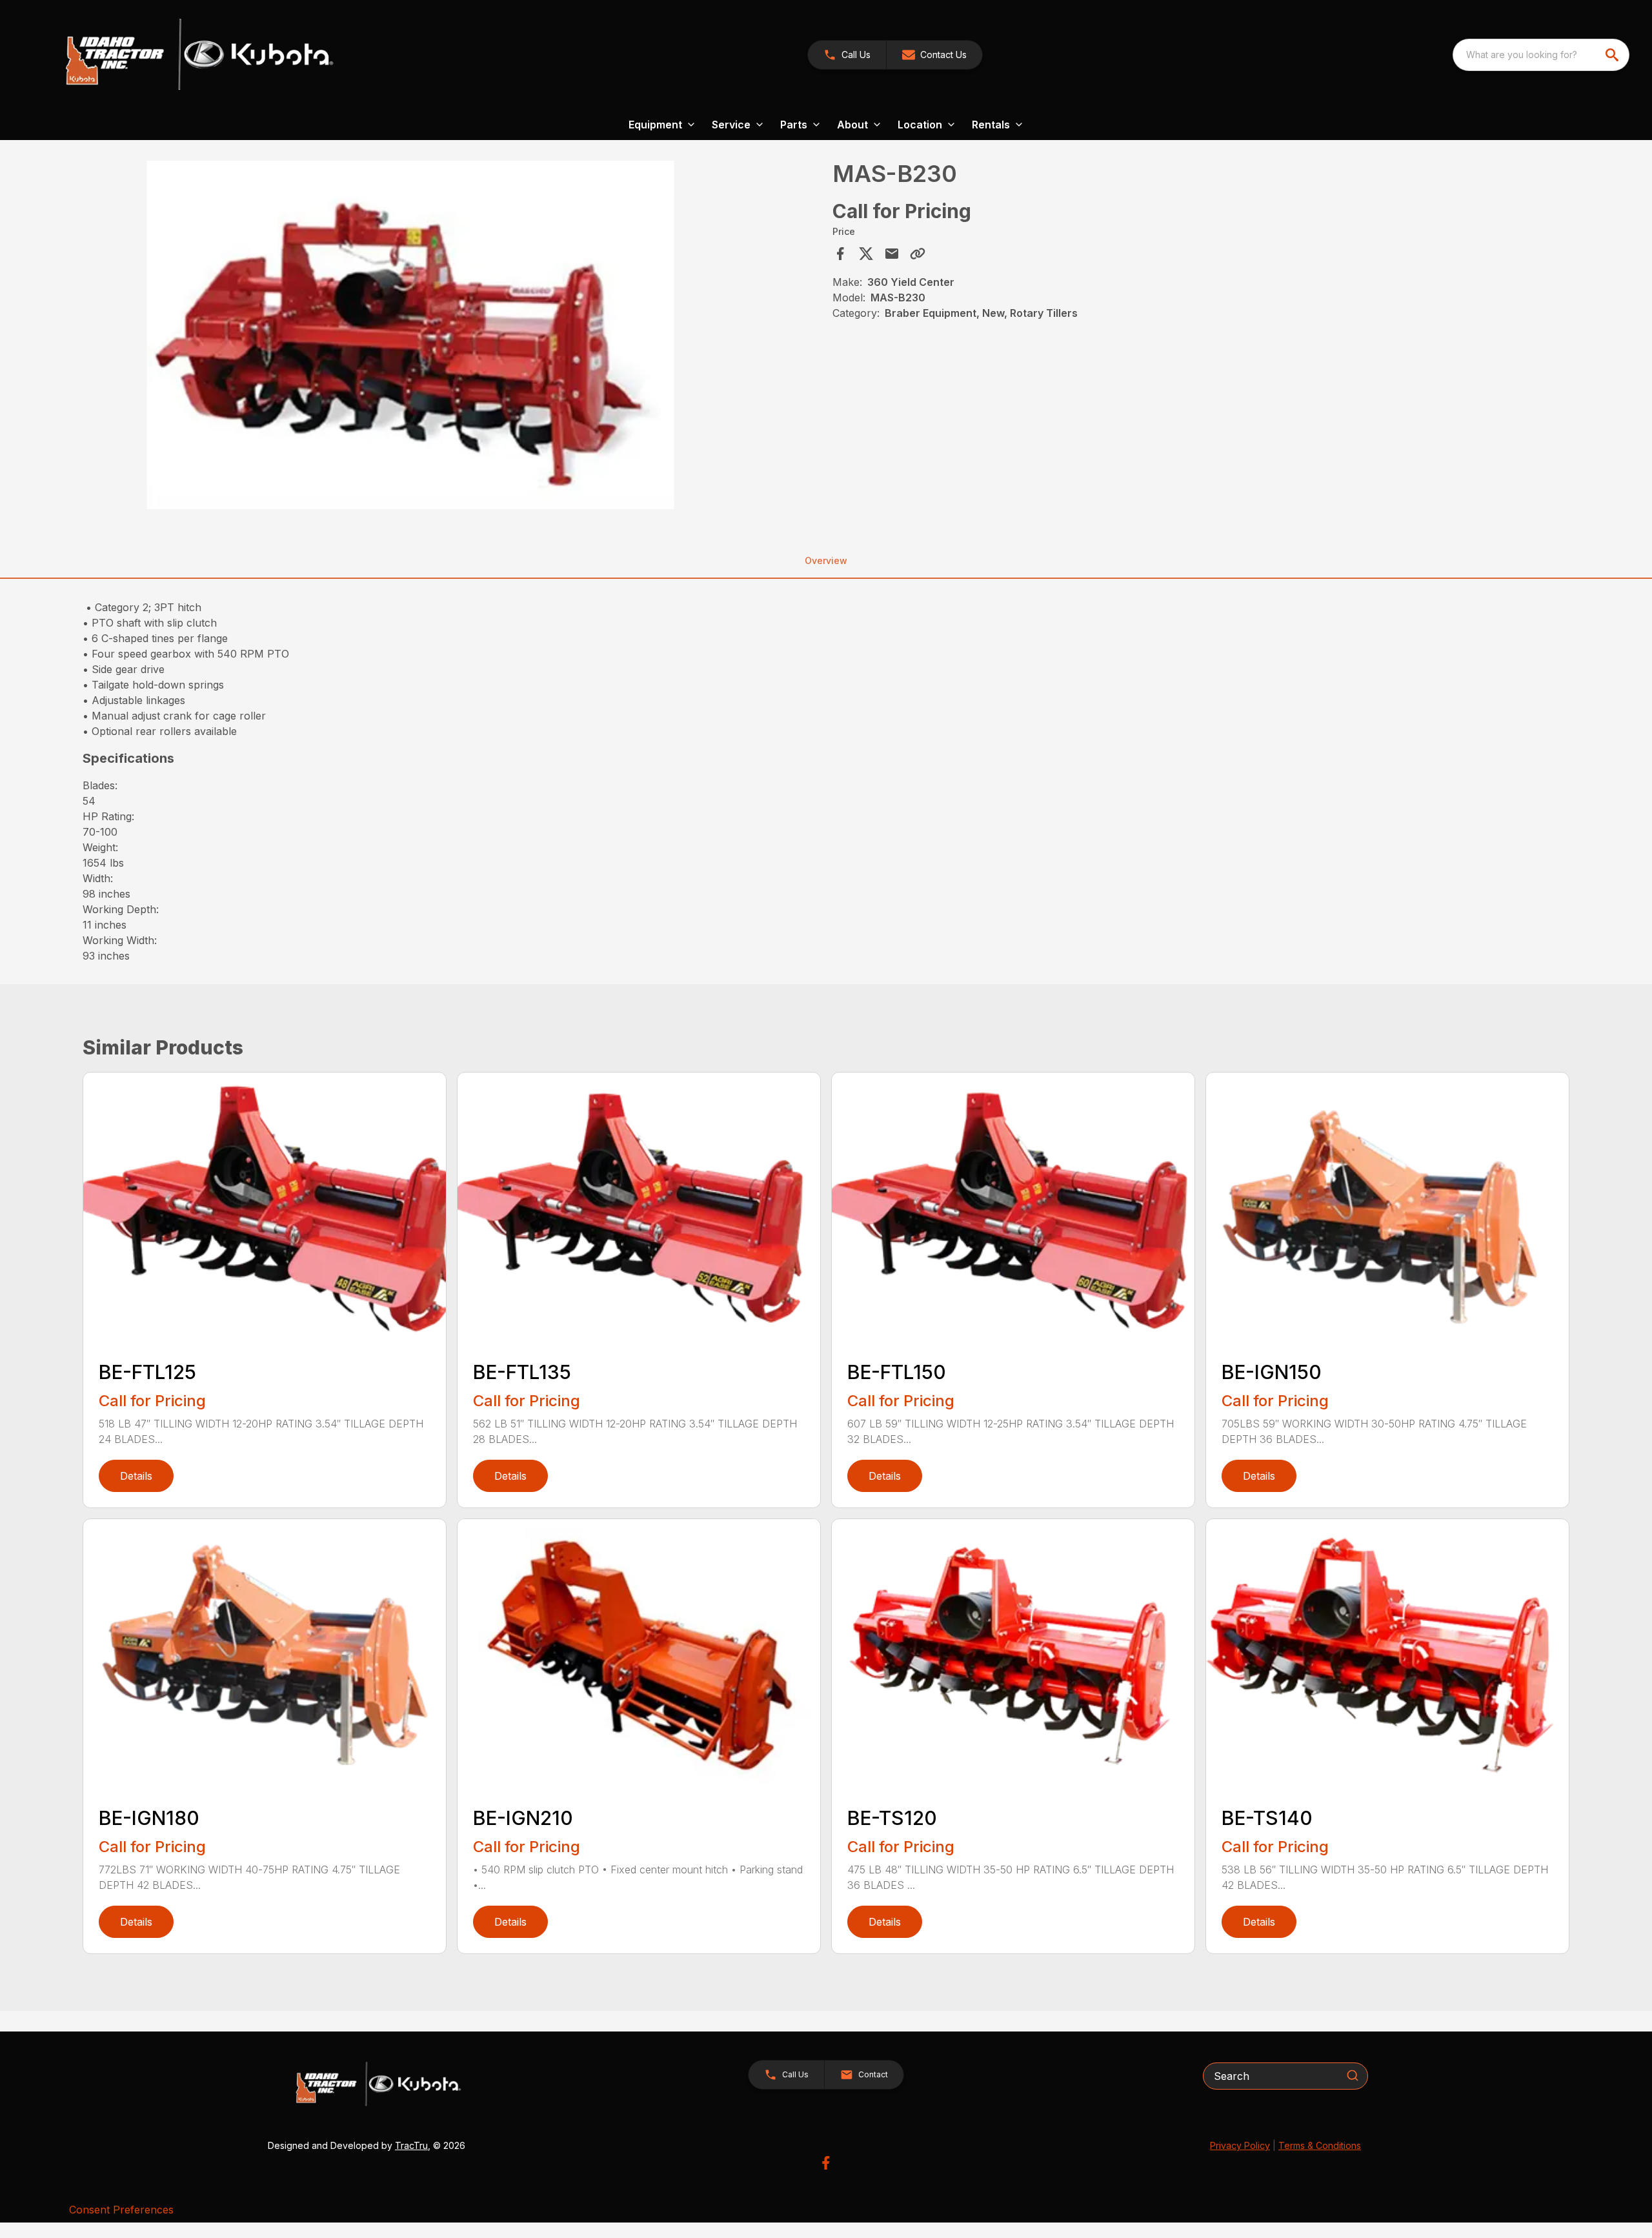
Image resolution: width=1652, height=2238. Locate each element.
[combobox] (1541, 55)
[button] (847, 55)
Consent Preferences (121, 2210)
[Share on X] (866, 254)
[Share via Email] (892, 254)
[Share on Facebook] (840, 254)
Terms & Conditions (1320, 2145)
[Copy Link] (918, 254)
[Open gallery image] (410, 335)
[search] (1613, 55)
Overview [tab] (826, 560)
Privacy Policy (1240, 2145)
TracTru (411, 2145)
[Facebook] (826, 2163)
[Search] (1353, 2075)
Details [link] (136, 1476)
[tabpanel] (454, 337)
